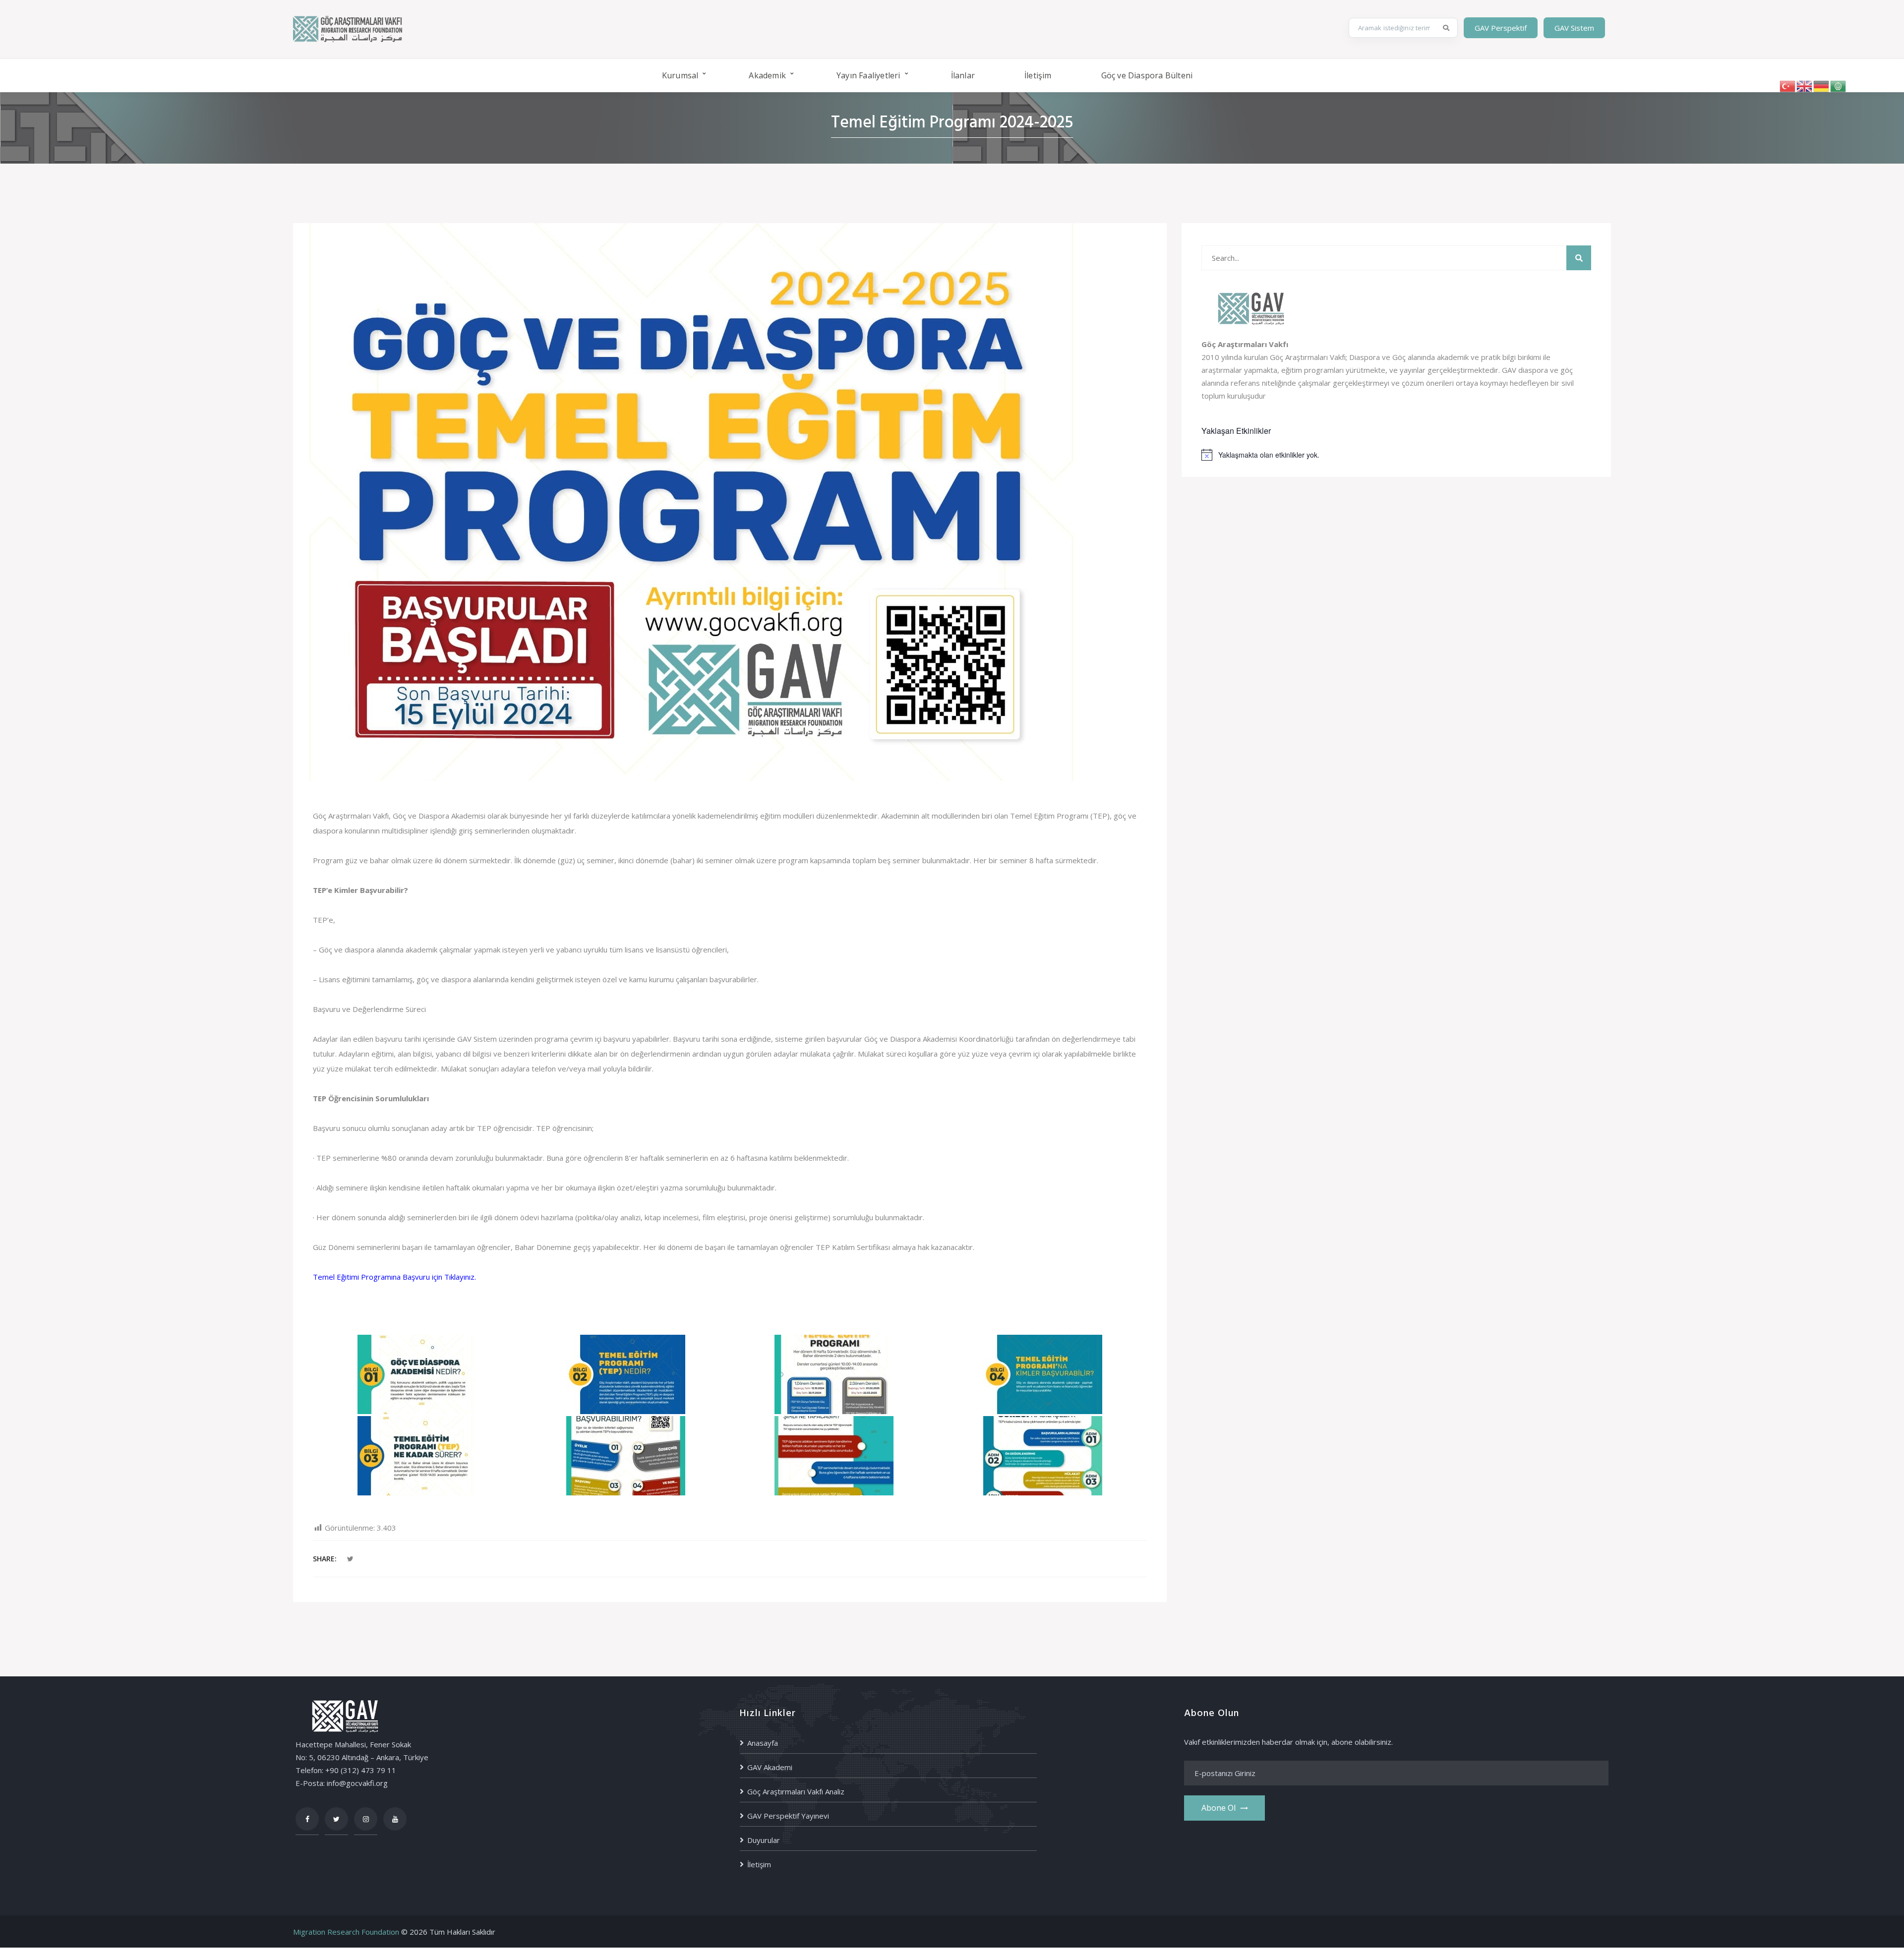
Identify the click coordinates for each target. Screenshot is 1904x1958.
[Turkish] (1788, 85)
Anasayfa (763, 1743)
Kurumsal (680, 75)
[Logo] (348, 28)
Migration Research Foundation (346, 1932)
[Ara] (1446, 28)
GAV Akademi (770, 1767)
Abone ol (1219, 1808)
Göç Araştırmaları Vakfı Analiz (796, 1791)
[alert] (1396, 455)
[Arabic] (1839, 85)
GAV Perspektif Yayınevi (788, 1816)
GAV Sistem (1574, 28)
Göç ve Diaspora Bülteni (1147, 75)
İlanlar (963, 75)
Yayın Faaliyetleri (868, 75)
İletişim (1038, 75)
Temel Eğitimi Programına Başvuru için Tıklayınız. (394, 1277)
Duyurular (764, 1840)
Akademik (767, 75)
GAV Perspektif (1501, 28)
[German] (1822, 85)
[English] (1805, 85)
